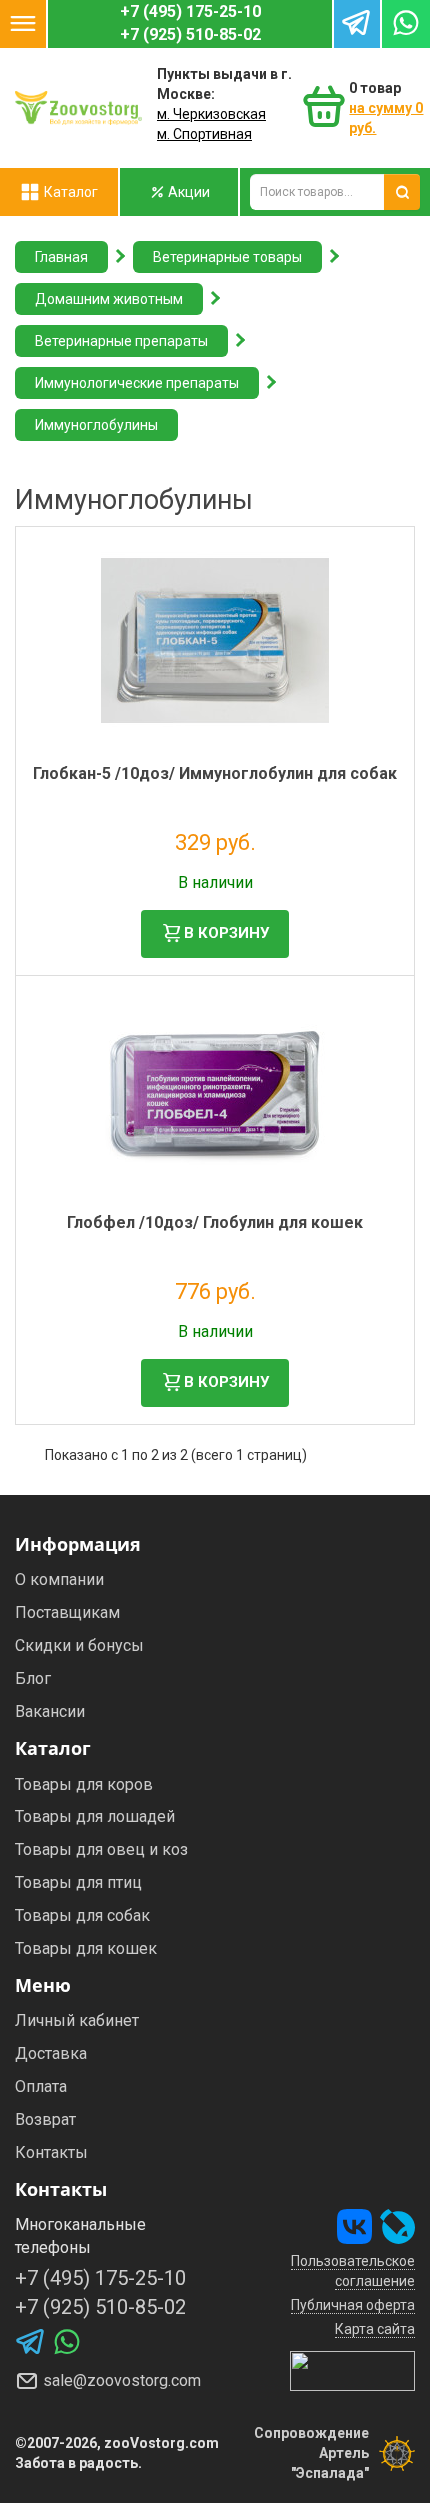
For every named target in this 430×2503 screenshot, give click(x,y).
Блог (33, 1678)
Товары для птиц (78, 1882)
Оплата (41, 2086)
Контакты (51, 2152)
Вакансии (50, 1711)
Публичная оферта (353, 2305)
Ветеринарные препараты (121, 341)
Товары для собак (82, 1915)
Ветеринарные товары (227, 257)
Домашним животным (109, 299)
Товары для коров (84, 1784)
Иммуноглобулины (96, 425)
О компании (59, 1579)
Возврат (45, 2119)
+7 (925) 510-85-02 (190, 34)
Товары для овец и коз (101, 1849)
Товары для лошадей (95, 1816)
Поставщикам (67, 1612)
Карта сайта (375, 2329)
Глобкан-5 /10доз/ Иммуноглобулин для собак (215, 773)
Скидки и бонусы (79, 1645)
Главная (61, 257)
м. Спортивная (204, 134)
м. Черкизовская (211, 114)
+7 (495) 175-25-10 (190, 11)
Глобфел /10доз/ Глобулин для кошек (215, 1222)
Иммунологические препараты (137, 383)
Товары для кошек (86, 1948)
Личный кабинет (77, 2020)
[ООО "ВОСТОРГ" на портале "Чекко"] (352, 2370)
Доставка (51, 2053)
